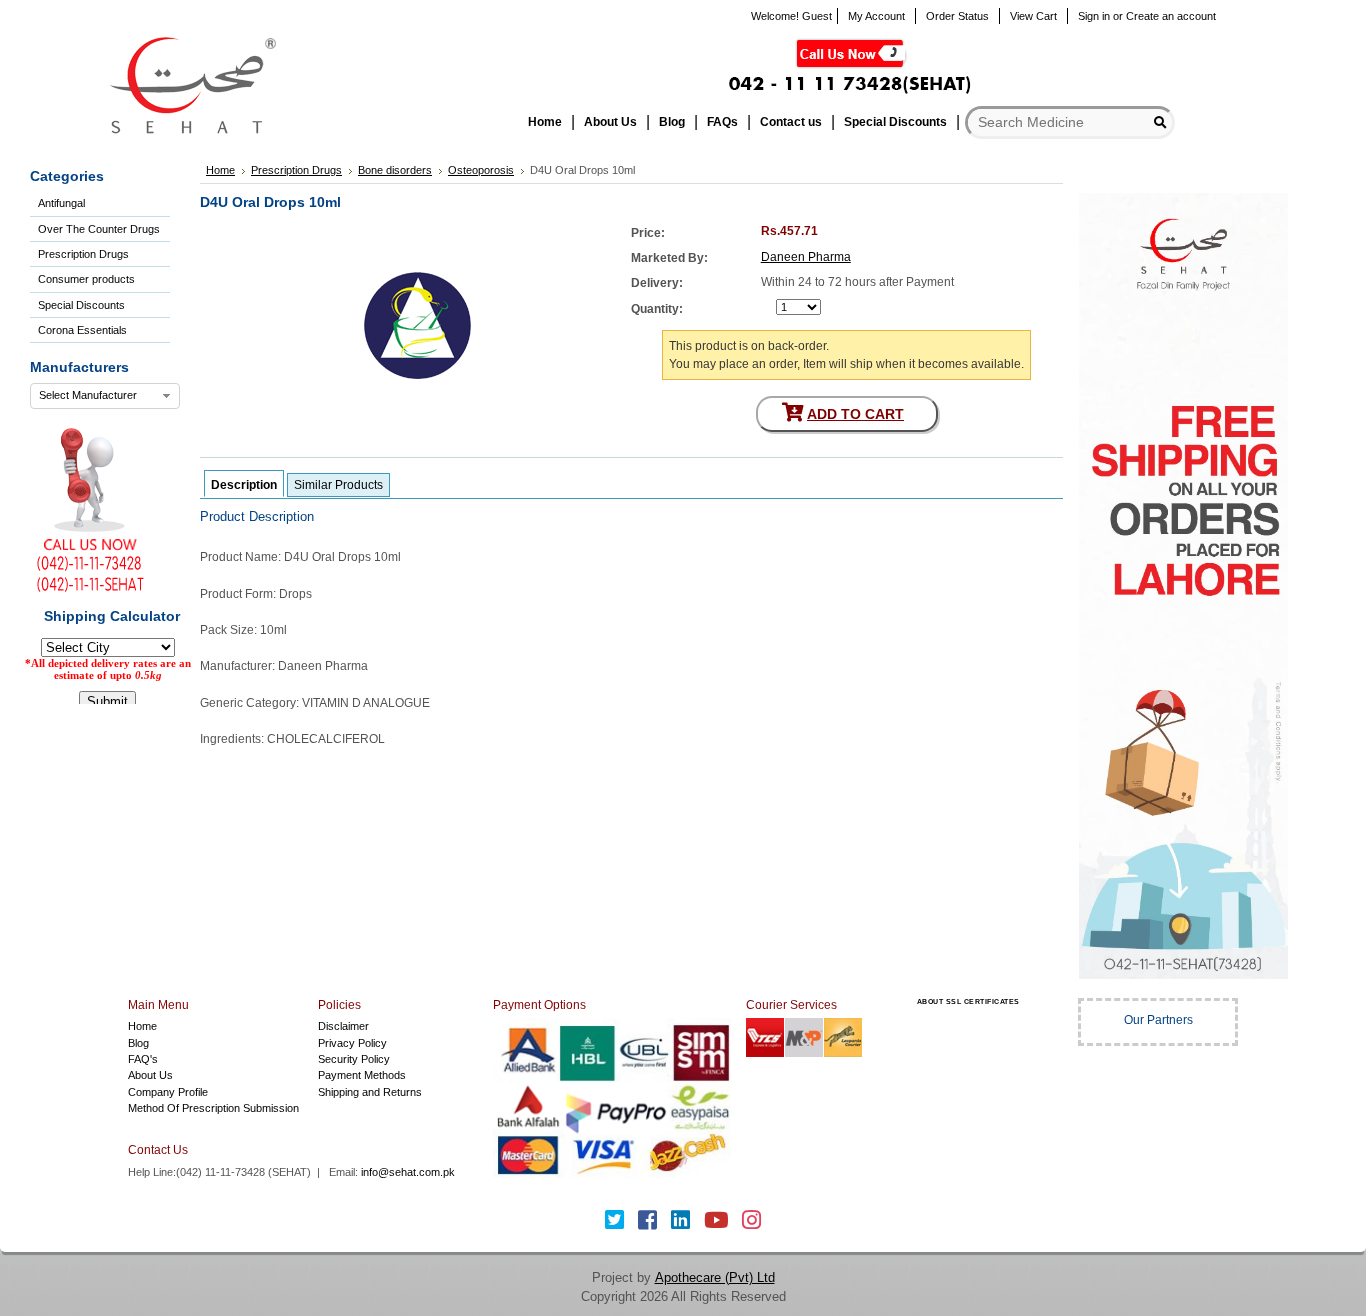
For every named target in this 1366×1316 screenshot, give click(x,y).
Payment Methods (362, 1075)
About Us (150, 1075)
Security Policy (354, 1059)
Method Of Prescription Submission (213, 1108)
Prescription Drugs (83, 254)
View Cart (1033, 16)
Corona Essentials (82, 330)
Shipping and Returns (370, 1092)
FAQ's (143, 1059)
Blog (138, 1043)
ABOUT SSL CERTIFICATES (968, 1001)
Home (142, 1026)
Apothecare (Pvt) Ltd (715, 1277)
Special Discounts (81, 305)
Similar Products (338, 485)
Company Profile (168, 1092)
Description (244, 485)
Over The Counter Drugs (99, 229)
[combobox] (105, 396)
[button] (968, 1041)
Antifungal (61, 203)
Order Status (957, 16)
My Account (876, 16)
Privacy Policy (352, 1043)
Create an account (1171, 16)
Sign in (1094, 16)
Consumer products (86, 279)
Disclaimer (343, 1026)
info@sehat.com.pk (408, 1172)
